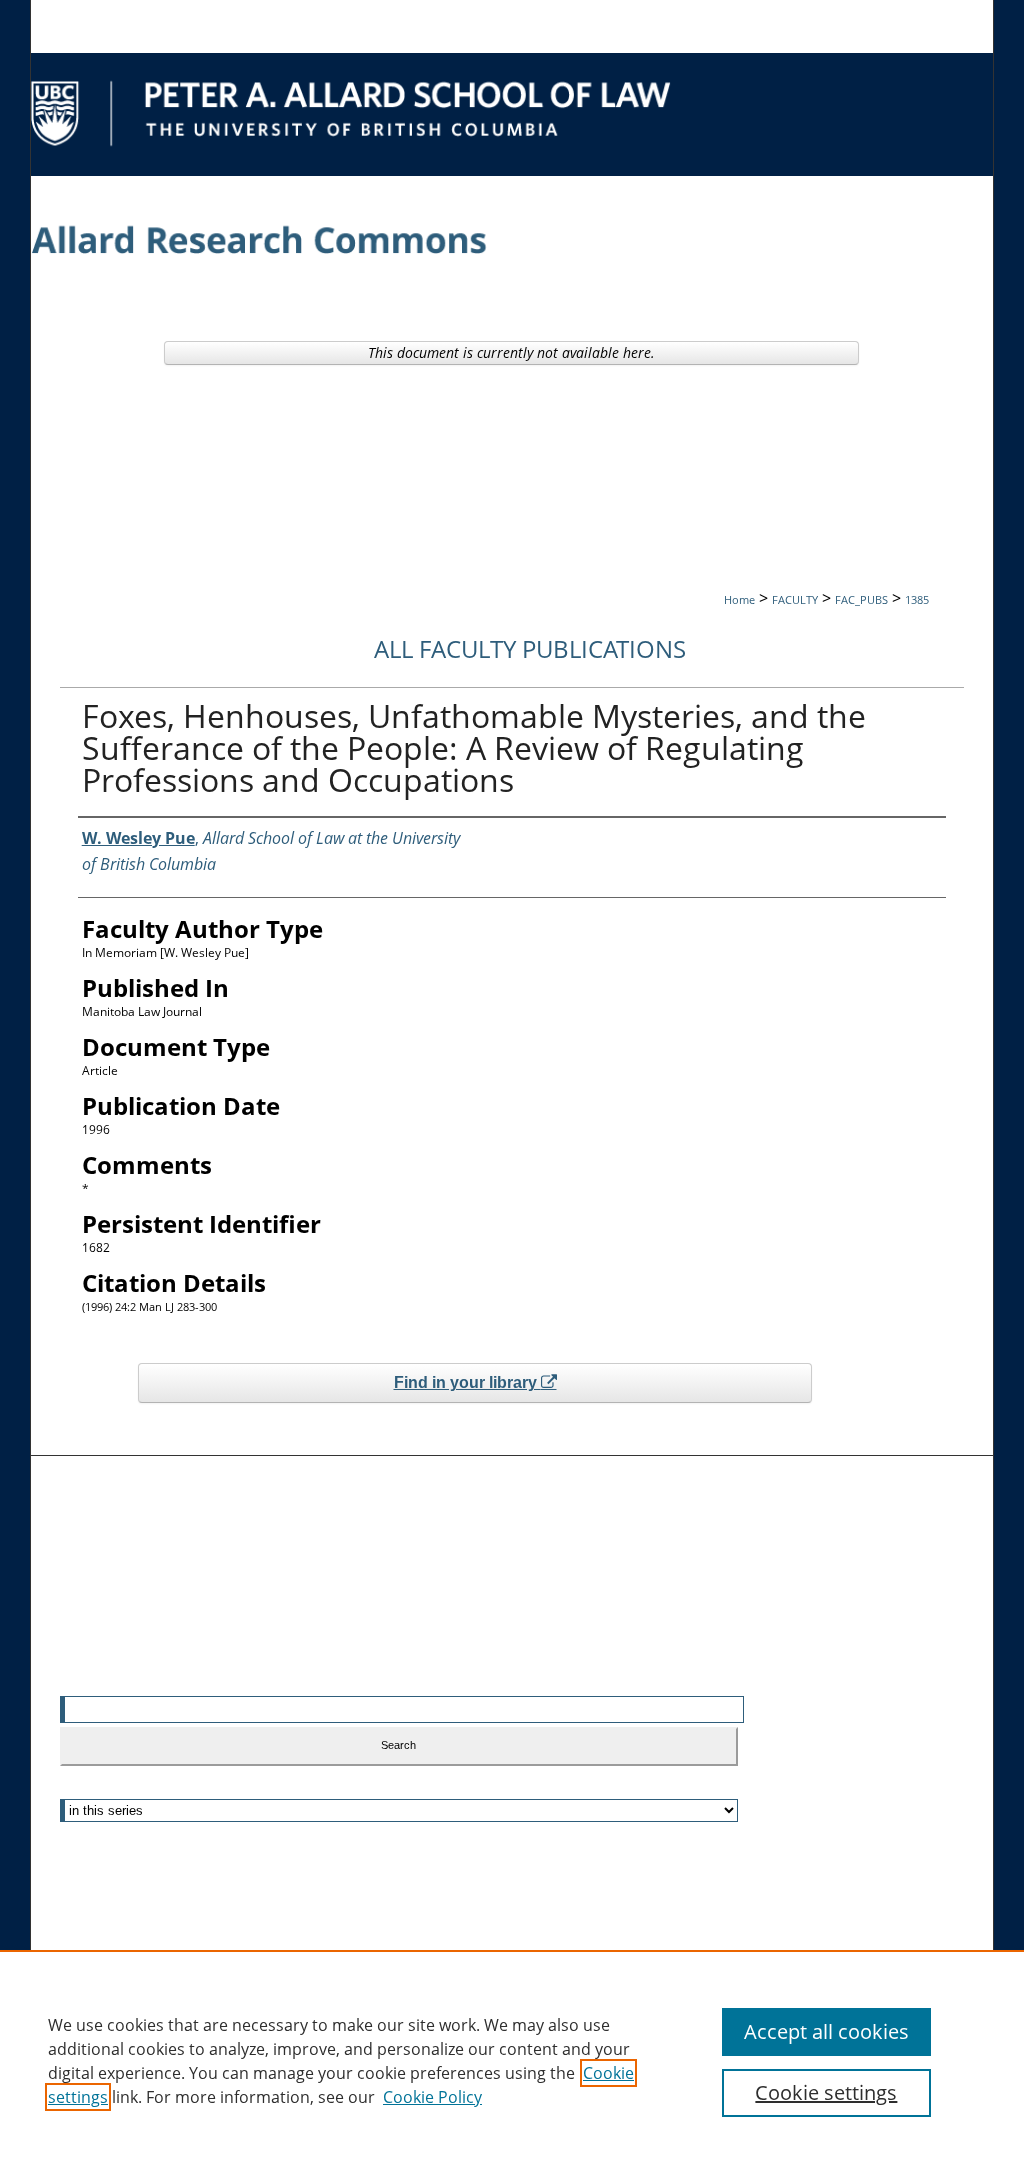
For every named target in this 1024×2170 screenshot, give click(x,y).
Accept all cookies (826, 2031)
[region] (512, 2060)
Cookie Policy (432, 2097)
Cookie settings (826, 2092)
